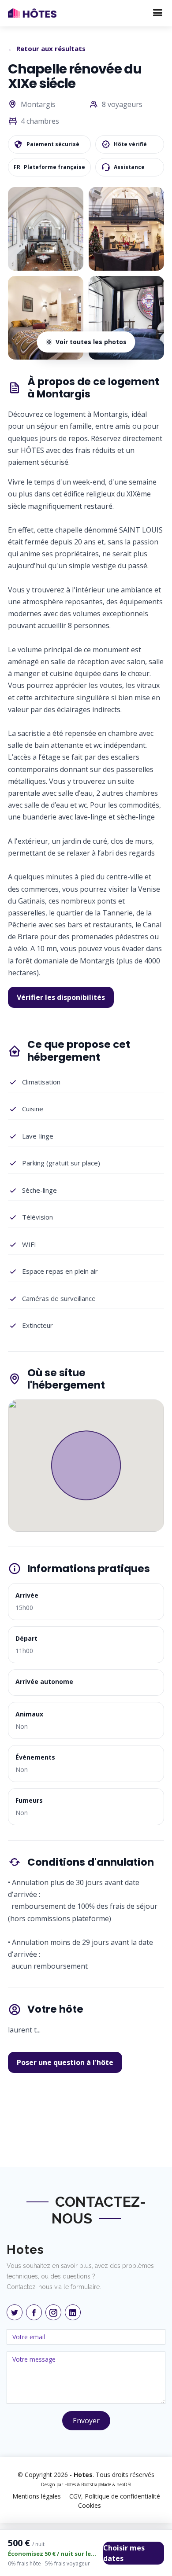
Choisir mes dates (124, 2553)
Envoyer (86, 2421)
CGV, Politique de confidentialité (115, 2496)
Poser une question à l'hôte (65, 2062)
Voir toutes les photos (91, 342)
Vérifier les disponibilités (61, 997)
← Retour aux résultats (47, 48)
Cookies (90, 2505)
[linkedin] (73, 2312)
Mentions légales (37, 2496)
